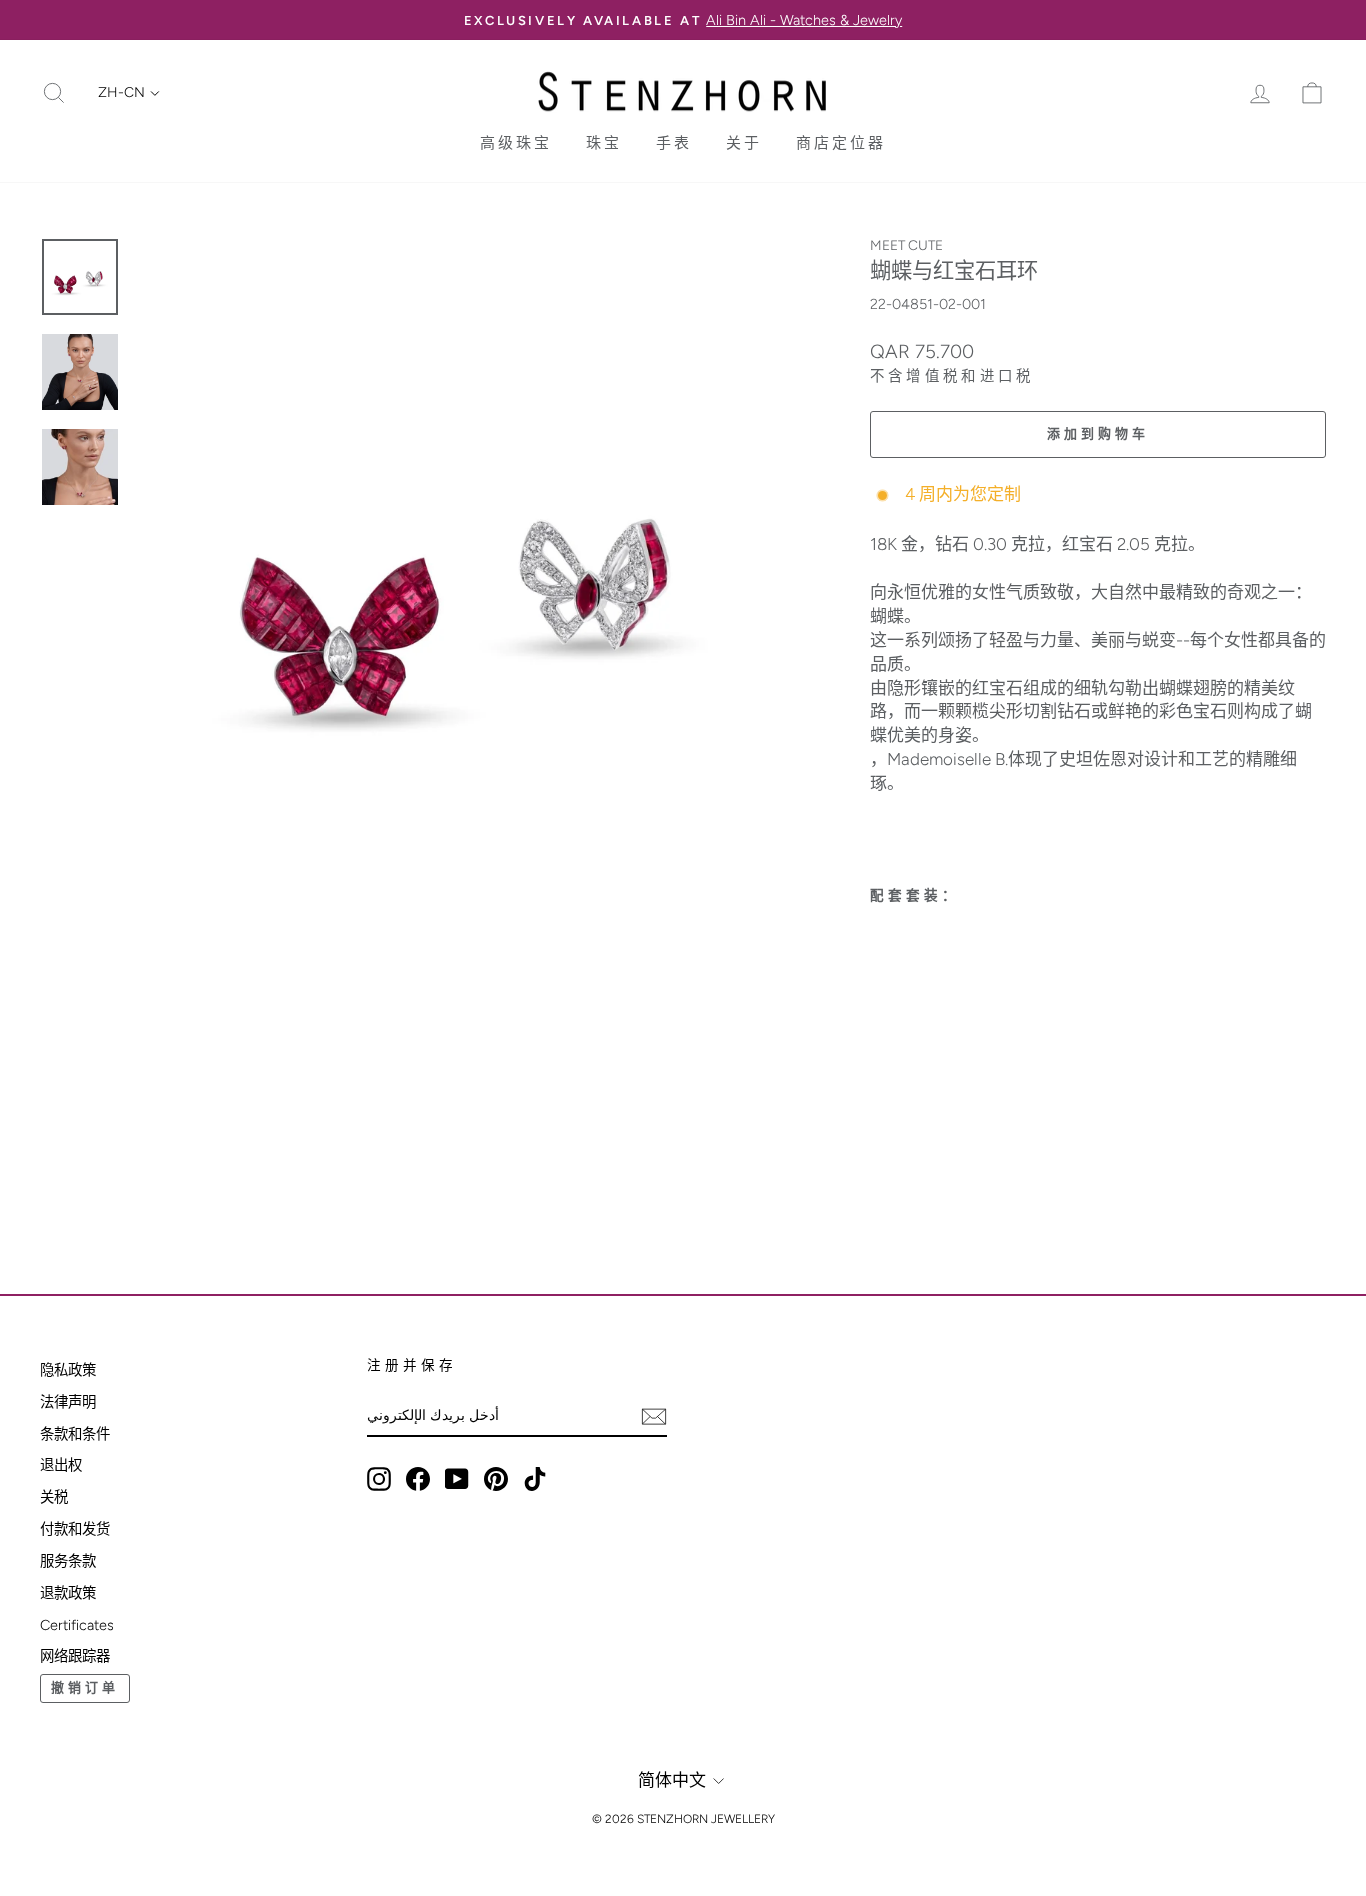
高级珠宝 (516, 143)
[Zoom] (469, 571)
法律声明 (68, 1402)
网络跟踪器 (75, 1656)
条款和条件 (75, 1434)
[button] (129, 93)
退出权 (61, 1465)
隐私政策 (68, 1370)
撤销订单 (85, 1687)
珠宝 (604, 143)
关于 (744, 143)
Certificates (77, 1625)
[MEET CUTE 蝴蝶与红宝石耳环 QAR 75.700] (946, 1010)
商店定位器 (841, 143)
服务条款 (68, 1561)
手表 (674, 143)
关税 (54, 1497)
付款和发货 (75, 1529)
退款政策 (68, 1593)
